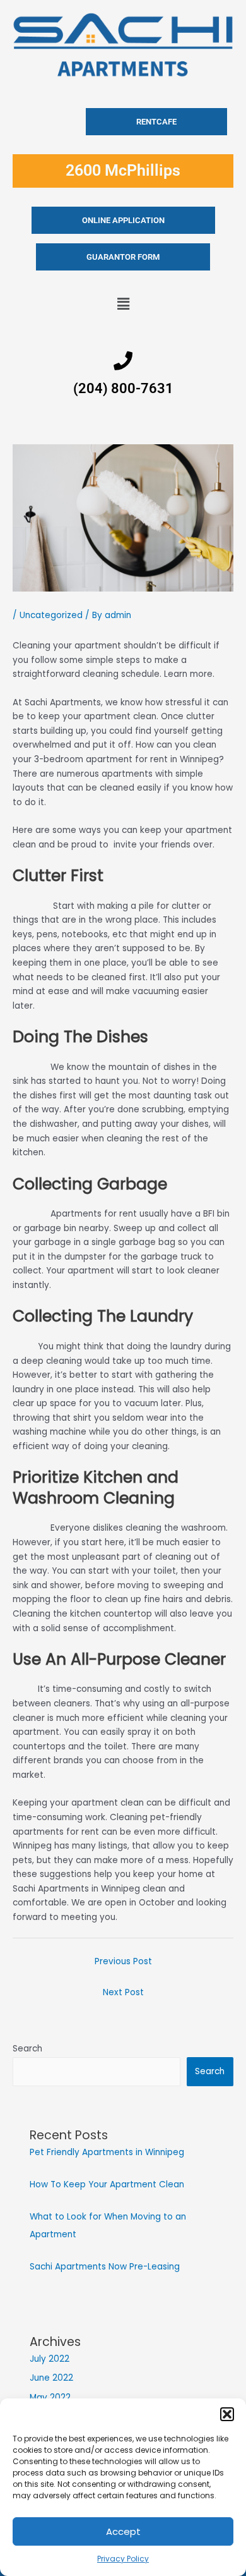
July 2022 (50, 2359)
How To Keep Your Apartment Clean (107, 2184)
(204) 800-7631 (123, 388)
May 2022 (50, 2397)
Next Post (123, 1992)
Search (27, 2049)
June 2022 (51, 2378)
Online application (123, 220)
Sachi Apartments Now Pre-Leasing (105, 2267)
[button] (227, 2414)
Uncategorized (51, 615)
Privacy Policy (123, 2559)
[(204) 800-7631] (123, 361)
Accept (123, 2531)
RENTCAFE (156, 122)
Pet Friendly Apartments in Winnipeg (107, 2152)
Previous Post (123, 1961)
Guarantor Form (123, 257)
